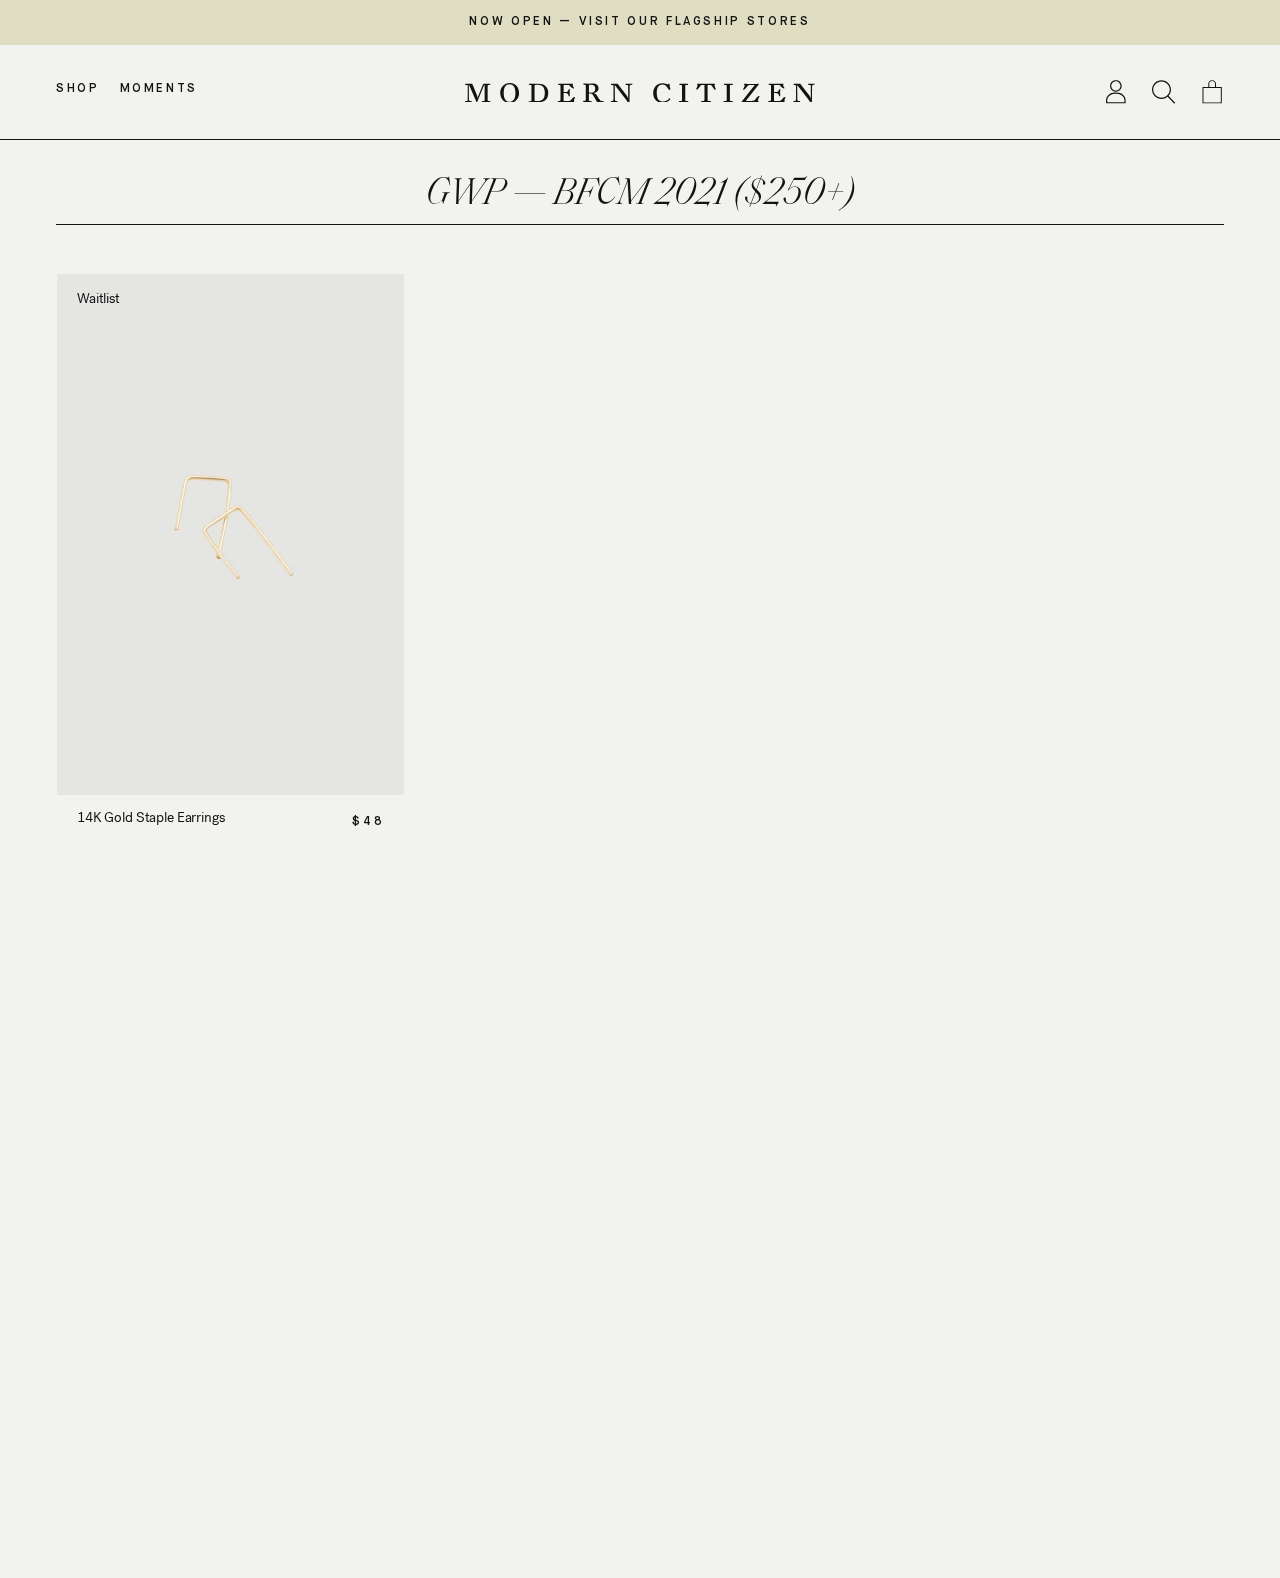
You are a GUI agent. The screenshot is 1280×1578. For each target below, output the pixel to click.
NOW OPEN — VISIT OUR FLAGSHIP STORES (639, 22)
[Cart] (1212, 92)
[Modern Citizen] (640, 93)
